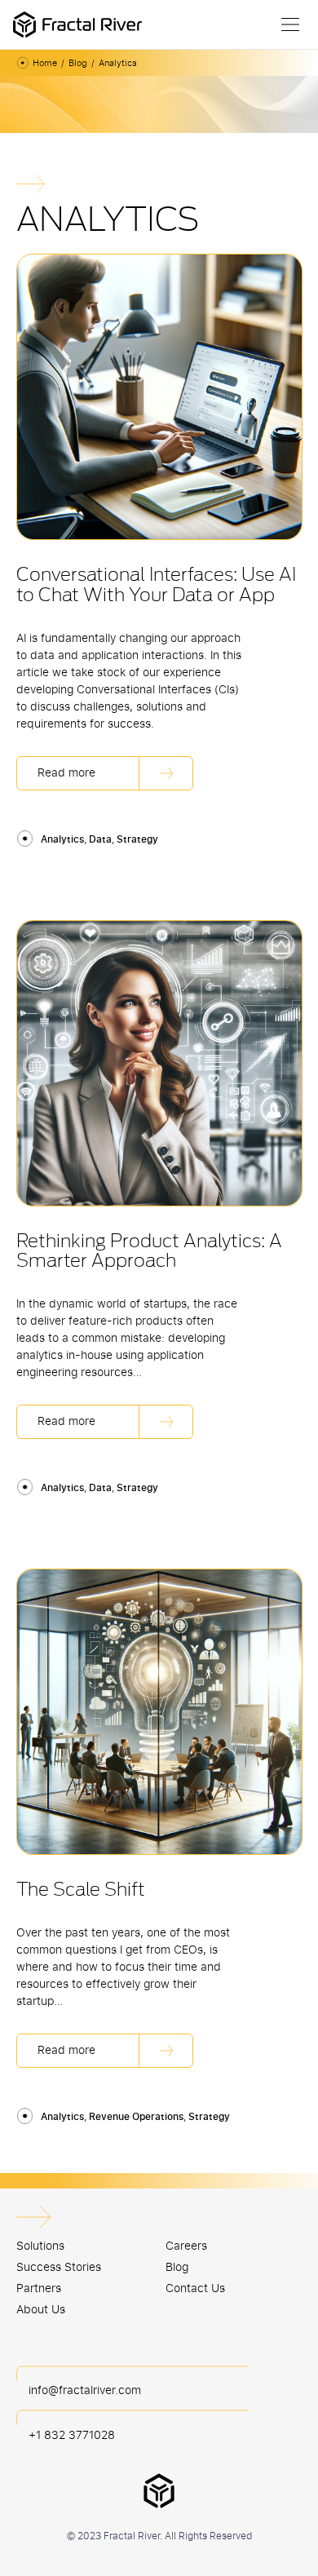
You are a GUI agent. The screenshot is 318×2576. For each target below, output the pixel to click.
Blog (78, 63)
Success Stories (59, 2266)
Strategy (137, 839)
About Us (41, 2309)
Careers (186, 2245)
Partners (39, 2288)
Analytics (62, 839)
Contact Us (195, 2288)
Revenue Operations (136, 2116)
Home (45, 63)
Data (100, 839)
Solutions (40, 2245)
